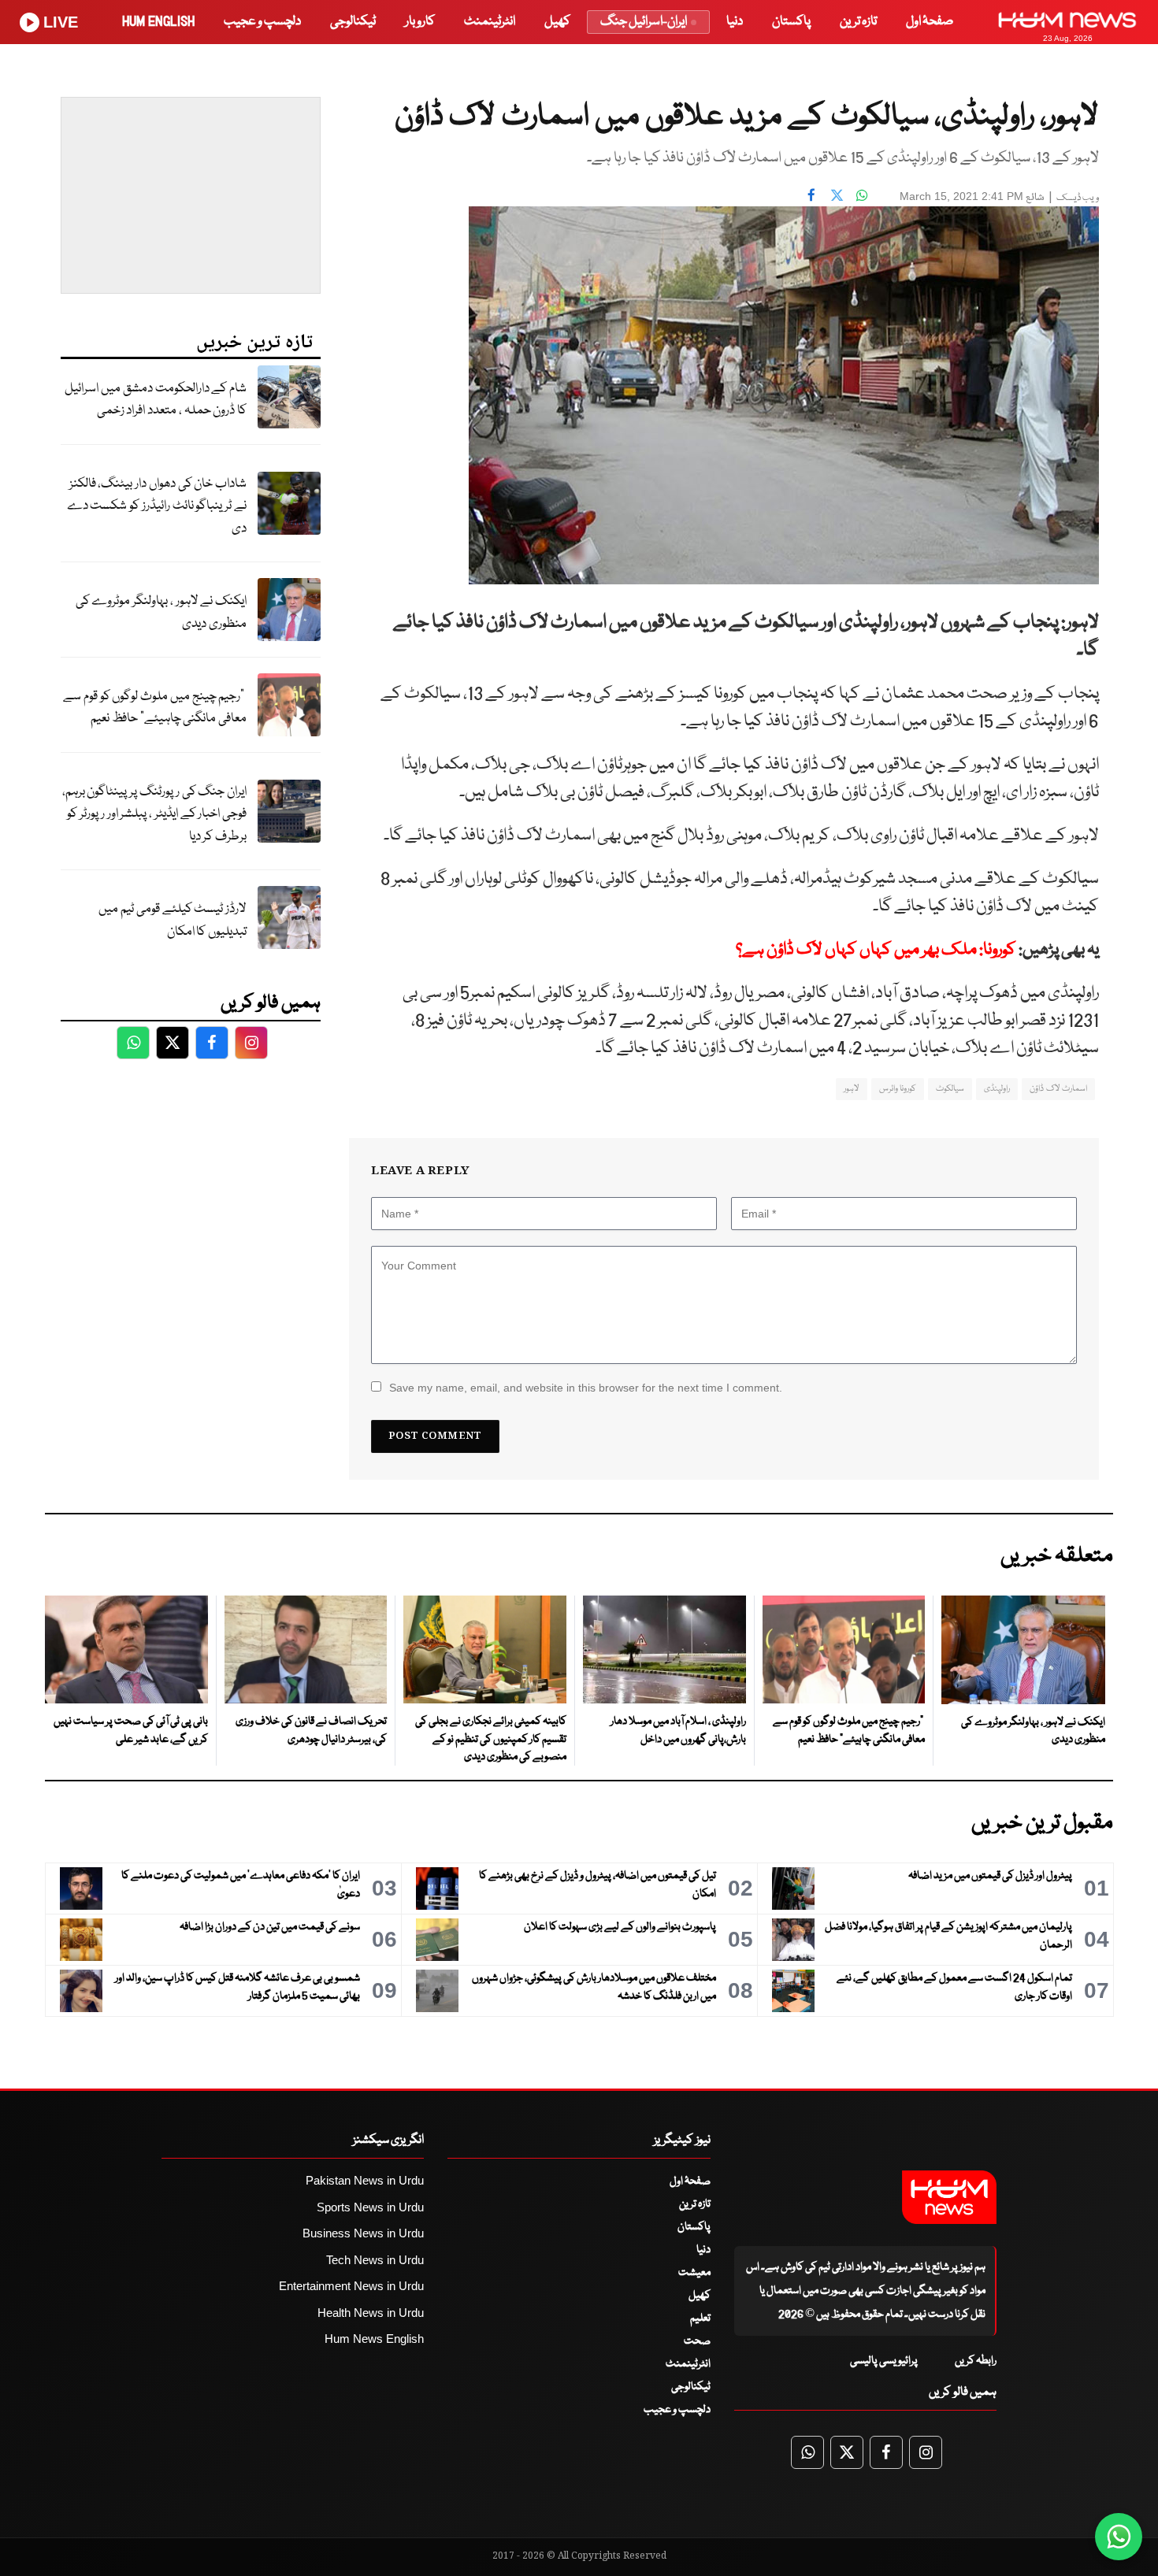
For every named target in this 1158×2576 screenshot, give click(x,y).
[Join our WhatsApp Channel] (1119, 2537)
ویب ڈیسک (1078, 198)
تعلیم (700, 2318)
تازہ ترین (858, 22)
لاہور (852, 1089)
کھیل (557, 22)
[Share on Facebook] (811, 195)
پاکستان (791, 22)
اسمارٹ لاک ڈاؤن (1058, 1089)
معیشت (694, 2273)
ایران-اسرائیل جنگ (644, 22)
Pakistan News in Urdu (365, 2180)
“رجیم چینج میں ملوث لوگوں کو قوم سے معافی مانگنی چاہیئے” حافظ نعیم (155, 708)
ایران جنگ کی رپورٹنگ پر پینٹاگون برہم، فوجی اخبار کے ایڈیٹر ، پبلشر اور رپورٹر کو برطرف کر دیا (154, 814)
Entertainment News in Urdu (351, 2286)
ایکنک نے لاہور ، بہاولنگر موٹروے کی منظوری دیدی (161, 613)
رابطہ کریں (976, 2361)
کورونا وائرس (898, 1089)
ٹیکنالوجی (353, 22)
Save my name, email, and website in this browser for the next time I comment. (586, 1388)
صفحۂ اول (930, 22)
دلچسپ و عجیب (262, 22)
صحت (697, 2341)
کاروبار (420, 22)
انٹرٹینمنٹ (490, 22)
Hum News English (374, 2339)
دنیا (735, 22)
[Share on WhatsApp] (862, 195)
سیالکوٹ (950, 1089)
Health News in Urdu (371, 2313)
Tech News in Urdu (375, 2260)
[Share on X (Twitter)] (837, 195)
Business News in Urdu (363, 2233)
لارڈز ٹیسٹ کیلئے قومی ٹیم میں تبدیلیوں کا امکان (173, 921)
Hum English (158, 22)
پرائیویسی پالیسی (884, 2361)
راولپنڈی (997, 1089)
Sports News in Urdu (370, 2207)
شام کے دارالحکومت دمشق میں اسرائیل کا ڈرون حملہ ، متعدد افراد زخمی (156, 400)
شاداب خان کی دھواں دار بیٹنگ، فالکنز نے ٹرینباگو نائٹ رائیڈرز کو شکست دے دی (157, 506)
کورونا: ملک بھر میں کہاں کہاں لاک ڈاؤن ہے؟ (875, 950)
